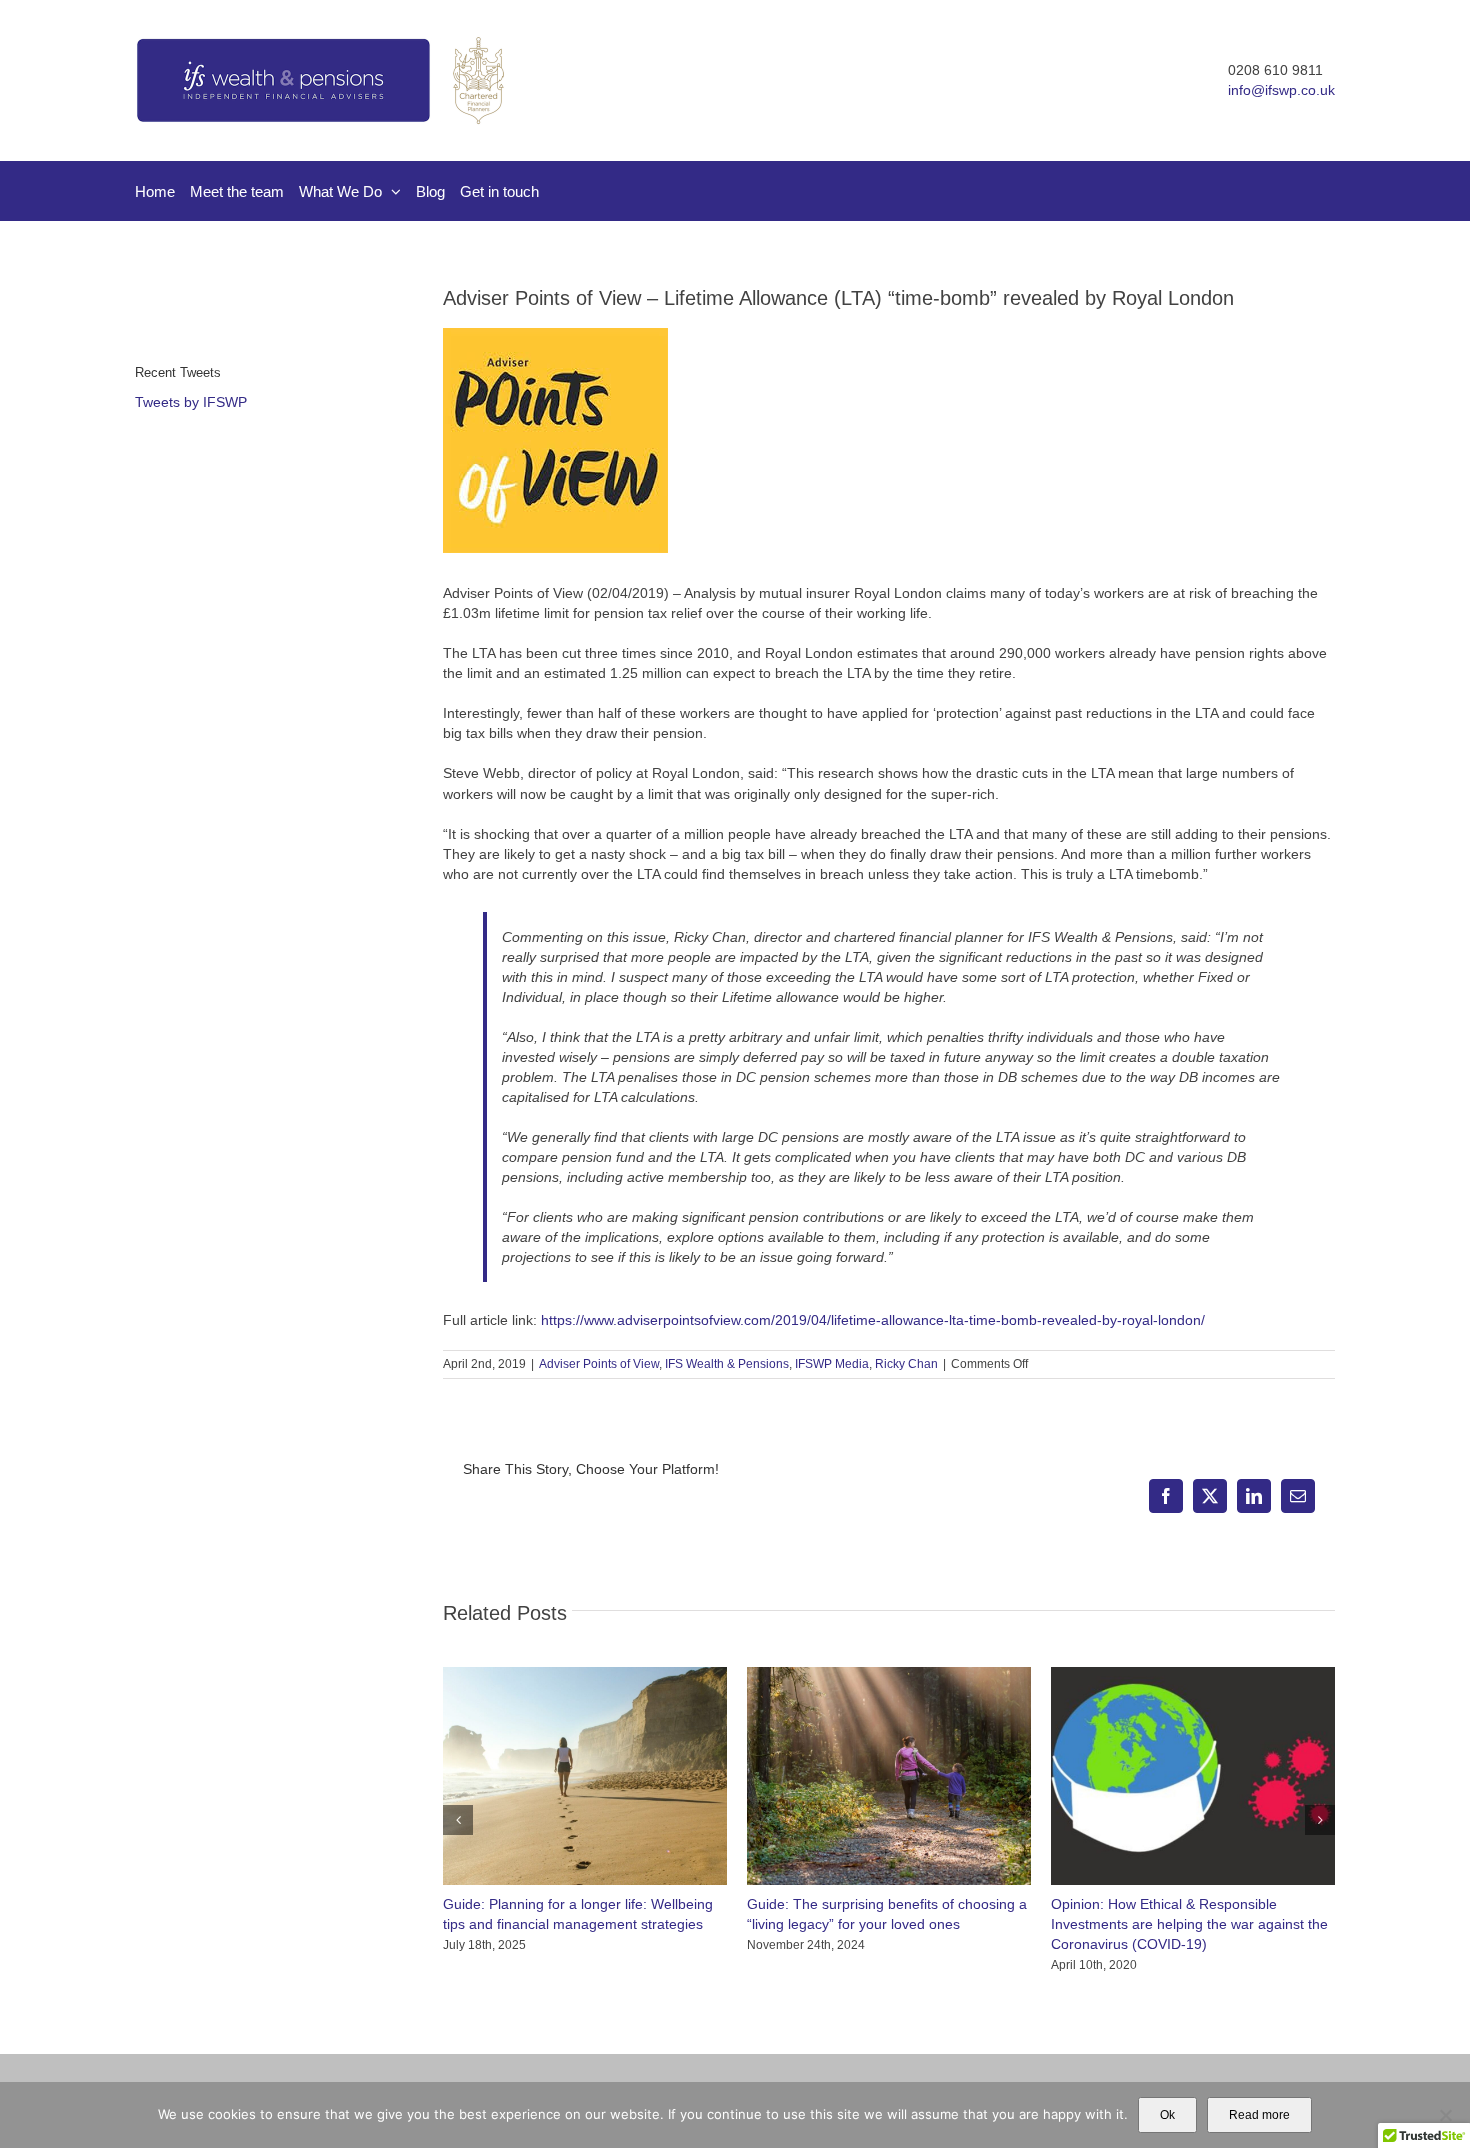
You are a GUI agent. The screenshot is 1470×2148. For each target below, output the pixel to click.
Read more (1259, 2115)
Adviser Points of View (599, 1364)
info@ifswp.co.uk (1281, 90)
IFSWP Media (832, 1364)
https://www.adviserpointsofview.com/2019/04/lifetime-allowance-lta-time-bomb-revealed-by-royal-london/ (873, 1320)
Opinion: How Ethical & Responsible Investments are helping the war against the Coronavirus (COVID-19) (1189, 1924)
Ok (1167, 2115)
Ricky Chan (906, 1364)
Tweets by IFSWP (191, 402)
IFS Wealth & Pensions (727, 1364)
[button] (458, 1820)
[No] (1445, 2115)
